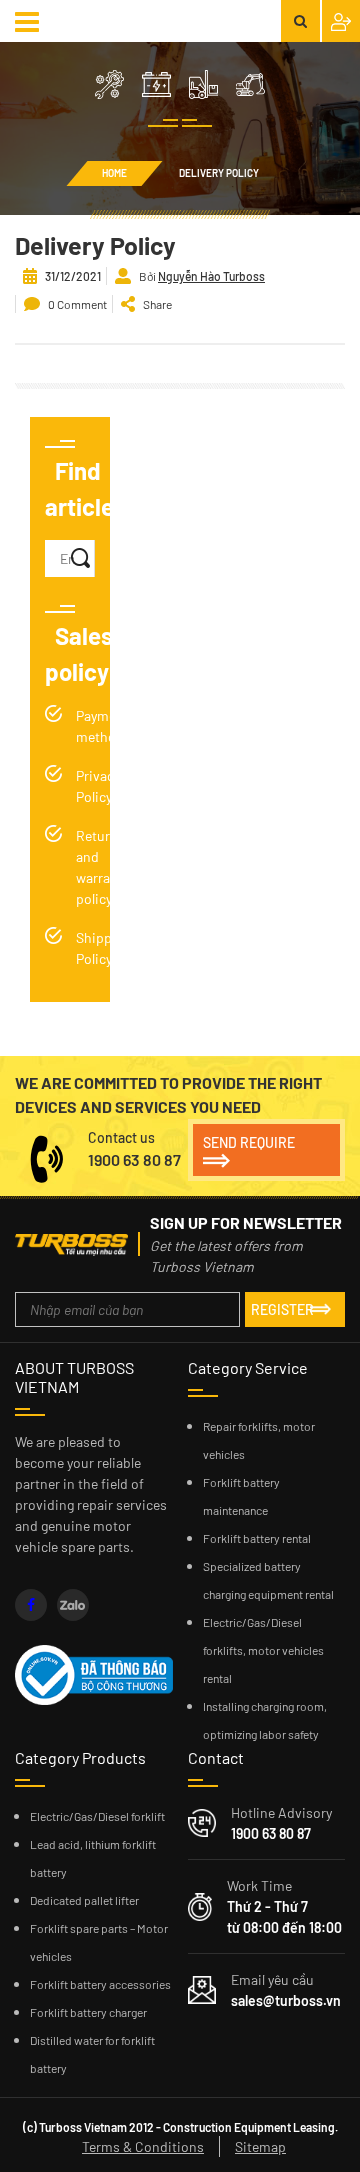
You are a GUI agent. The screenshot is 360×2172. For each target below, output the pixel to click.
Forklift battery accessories (100, 1984)
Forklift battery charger (88, 2012)
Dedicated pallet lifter (84, 1900)
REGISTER (282, 1309)
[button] (30, 21)
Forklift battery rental (257, 1538)
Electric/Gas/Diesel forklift (97, 1816)
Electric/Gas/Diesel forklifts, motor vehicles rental (263, 1650)
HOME (114, 173)
